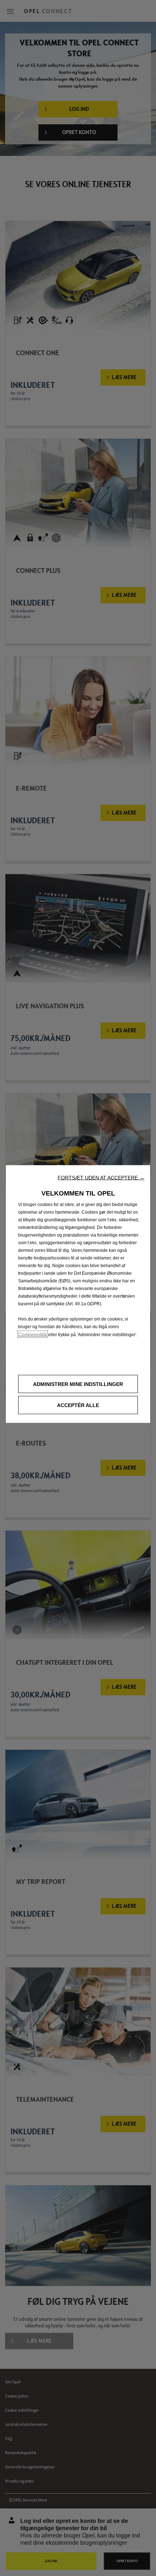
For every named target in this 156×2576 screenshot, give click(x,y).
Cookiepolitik (33, 1334)
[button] (101, 1177)
